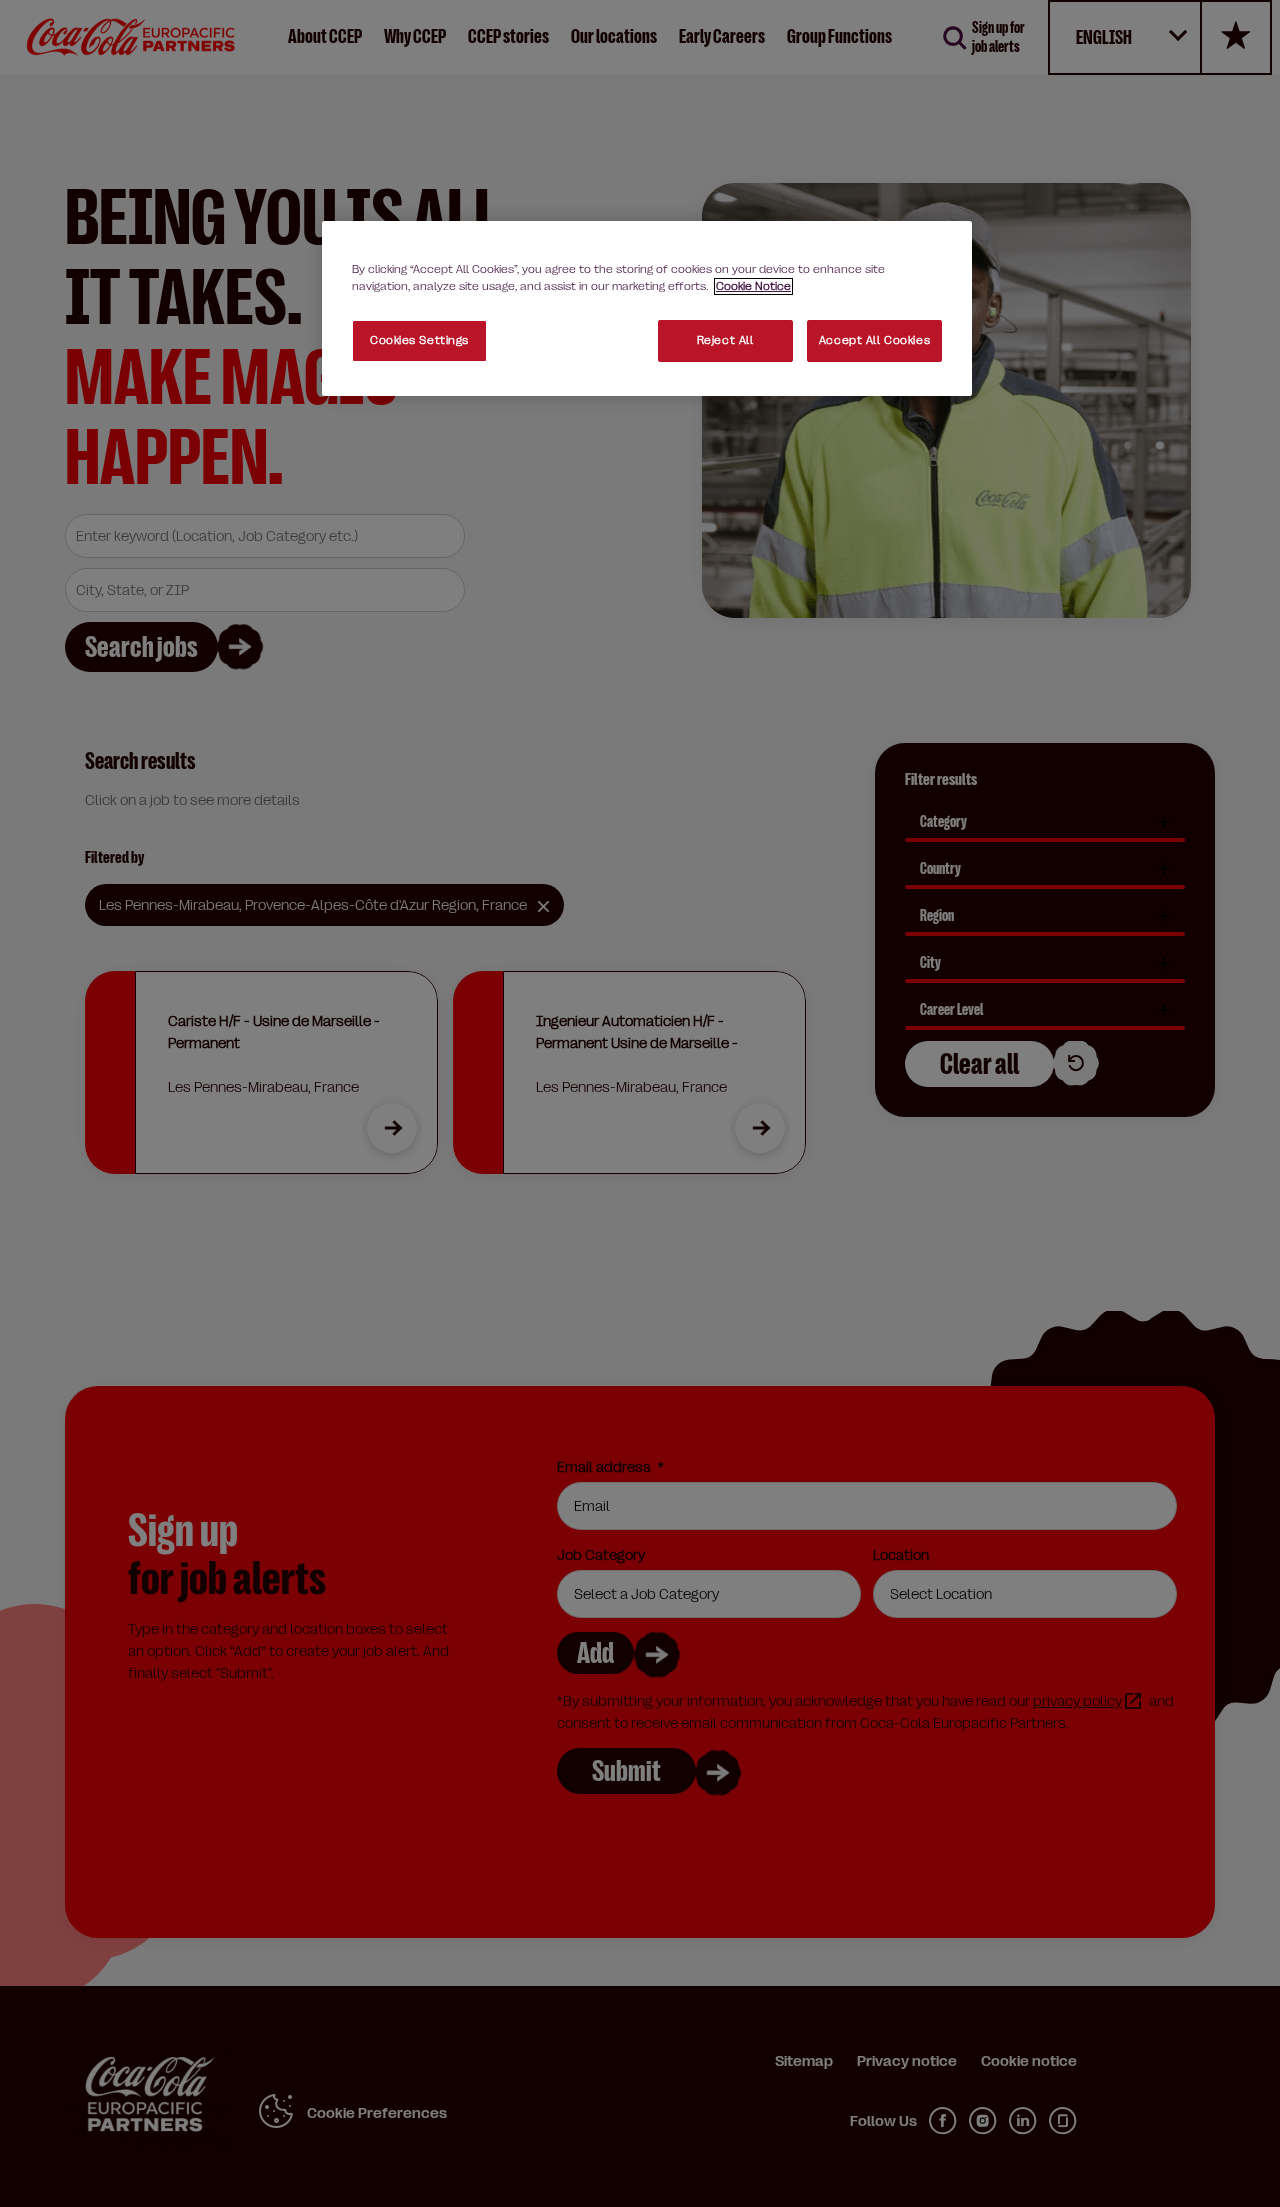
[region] (647, 308)
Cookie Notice (753, 286)
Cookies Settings (419, 340)
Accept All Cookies (874, 340)
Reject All (725, 340)
